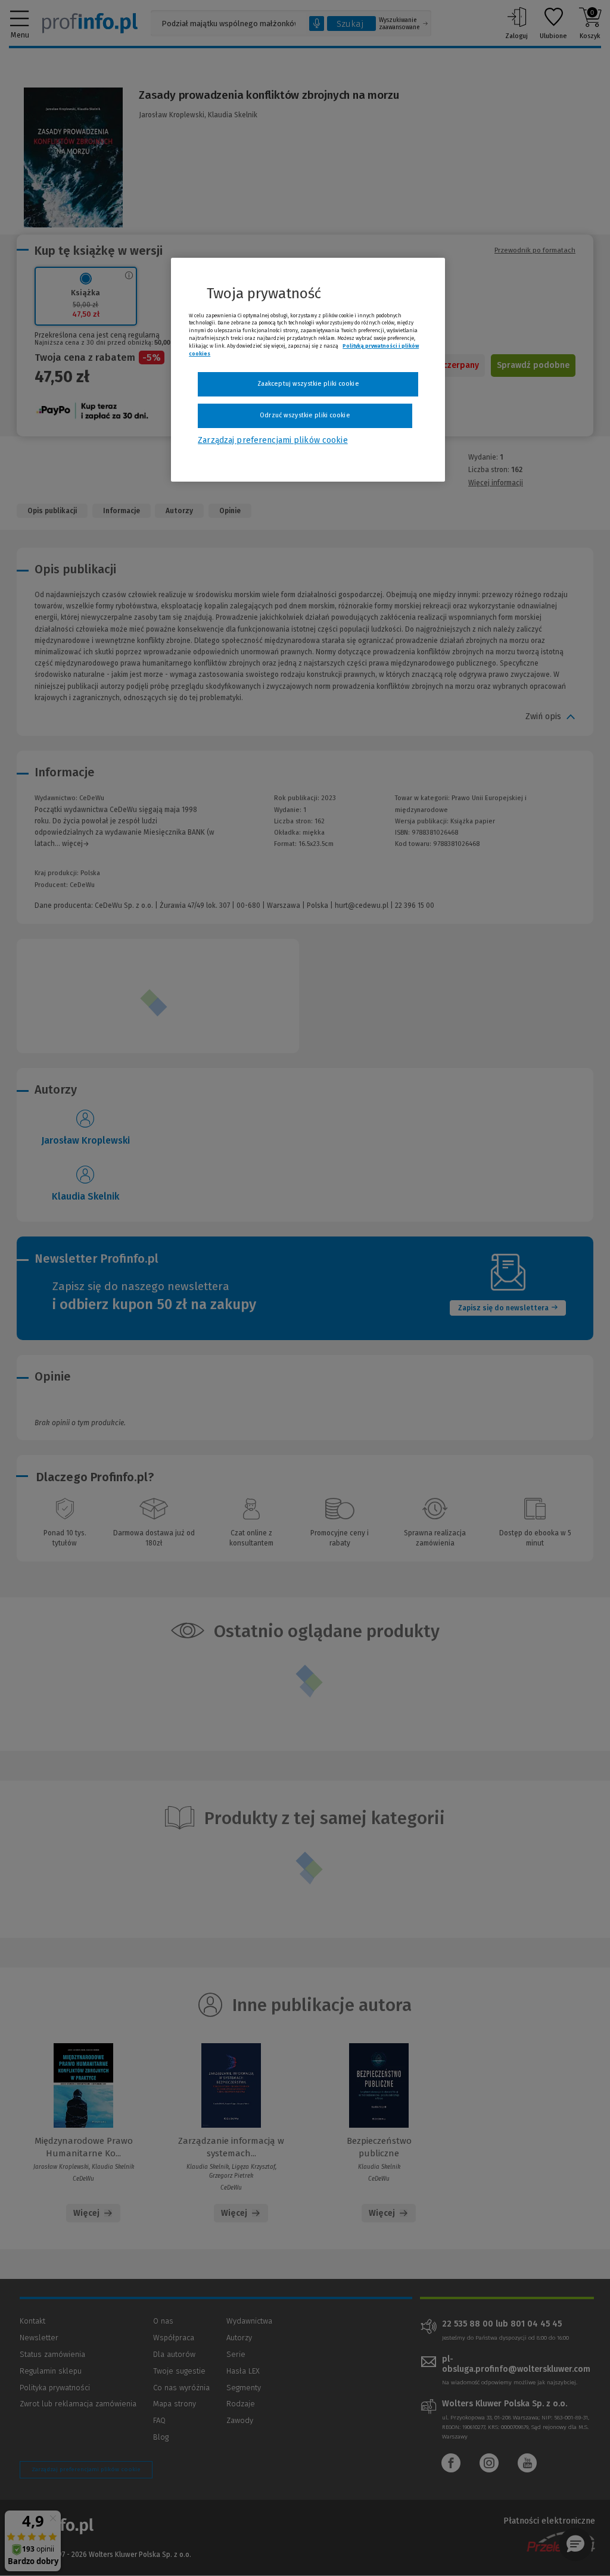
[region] (308, 370)
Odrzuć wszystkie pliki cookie (305, 415)
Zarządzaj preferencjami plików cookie (273, 440)
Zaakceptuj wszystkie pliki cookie (308, 384)
